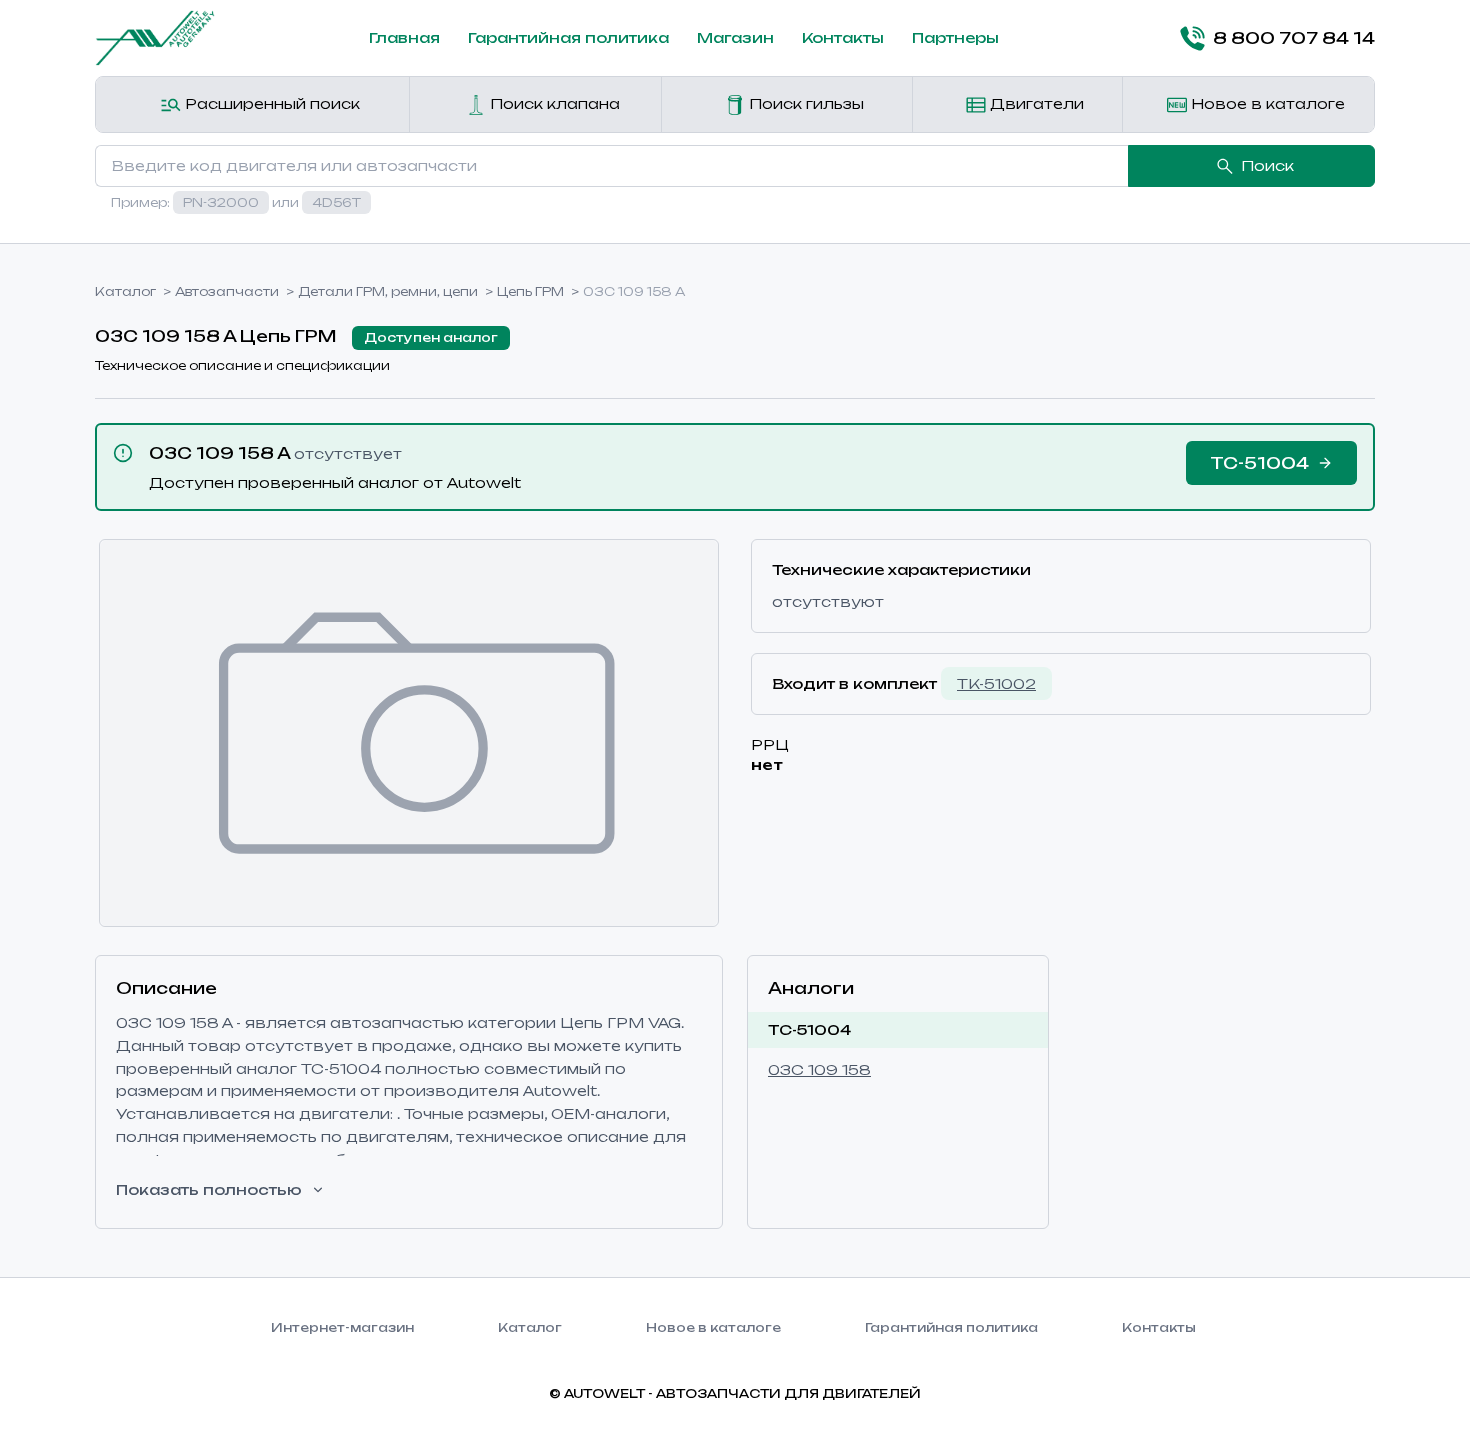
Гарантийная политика (568, 37)
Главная (404, 37)
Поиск (1267, 165)
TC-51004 (809, 1029)
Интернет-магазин (342, 1327)
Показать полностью (209, 1189)
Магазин (735, 37)
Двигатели (1035, 103)
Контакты (843, 37)
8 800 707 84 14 (1294, 38)
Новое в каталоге (1266, 103)
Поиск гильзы (804, 103)
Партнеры (955, 37)
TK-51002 (996, 683)
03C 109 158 (819, 1069)
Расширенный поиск (270, 103)
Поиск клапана (553, 103)
